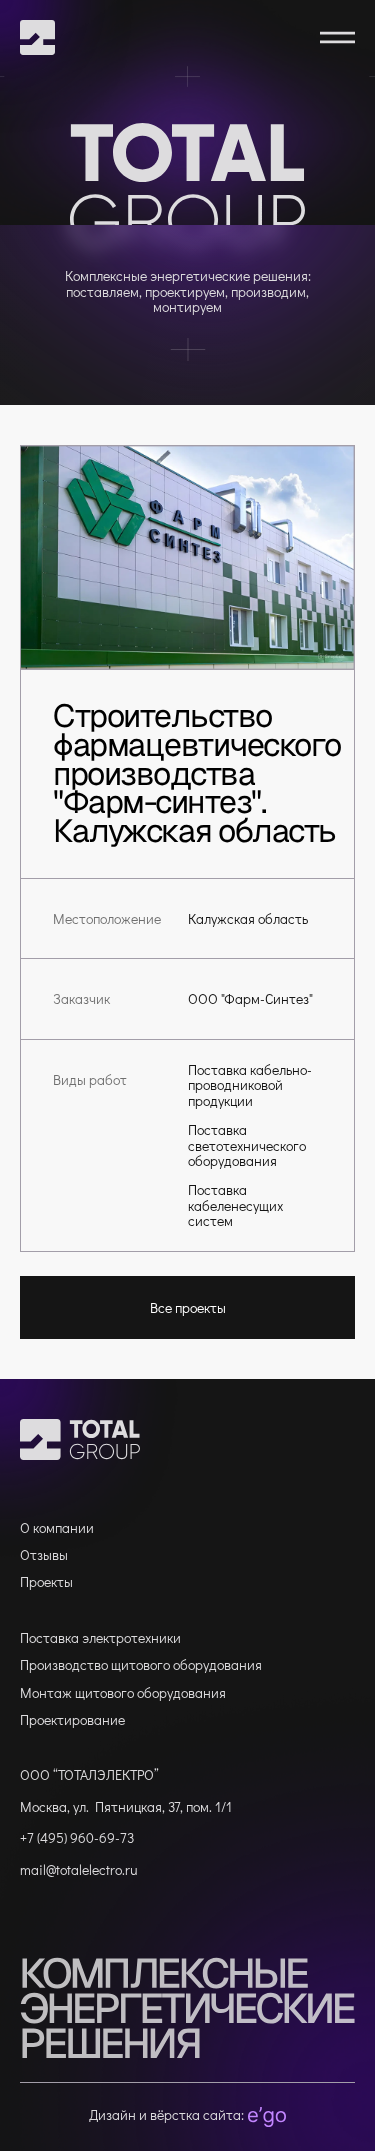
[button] (337, 37)
